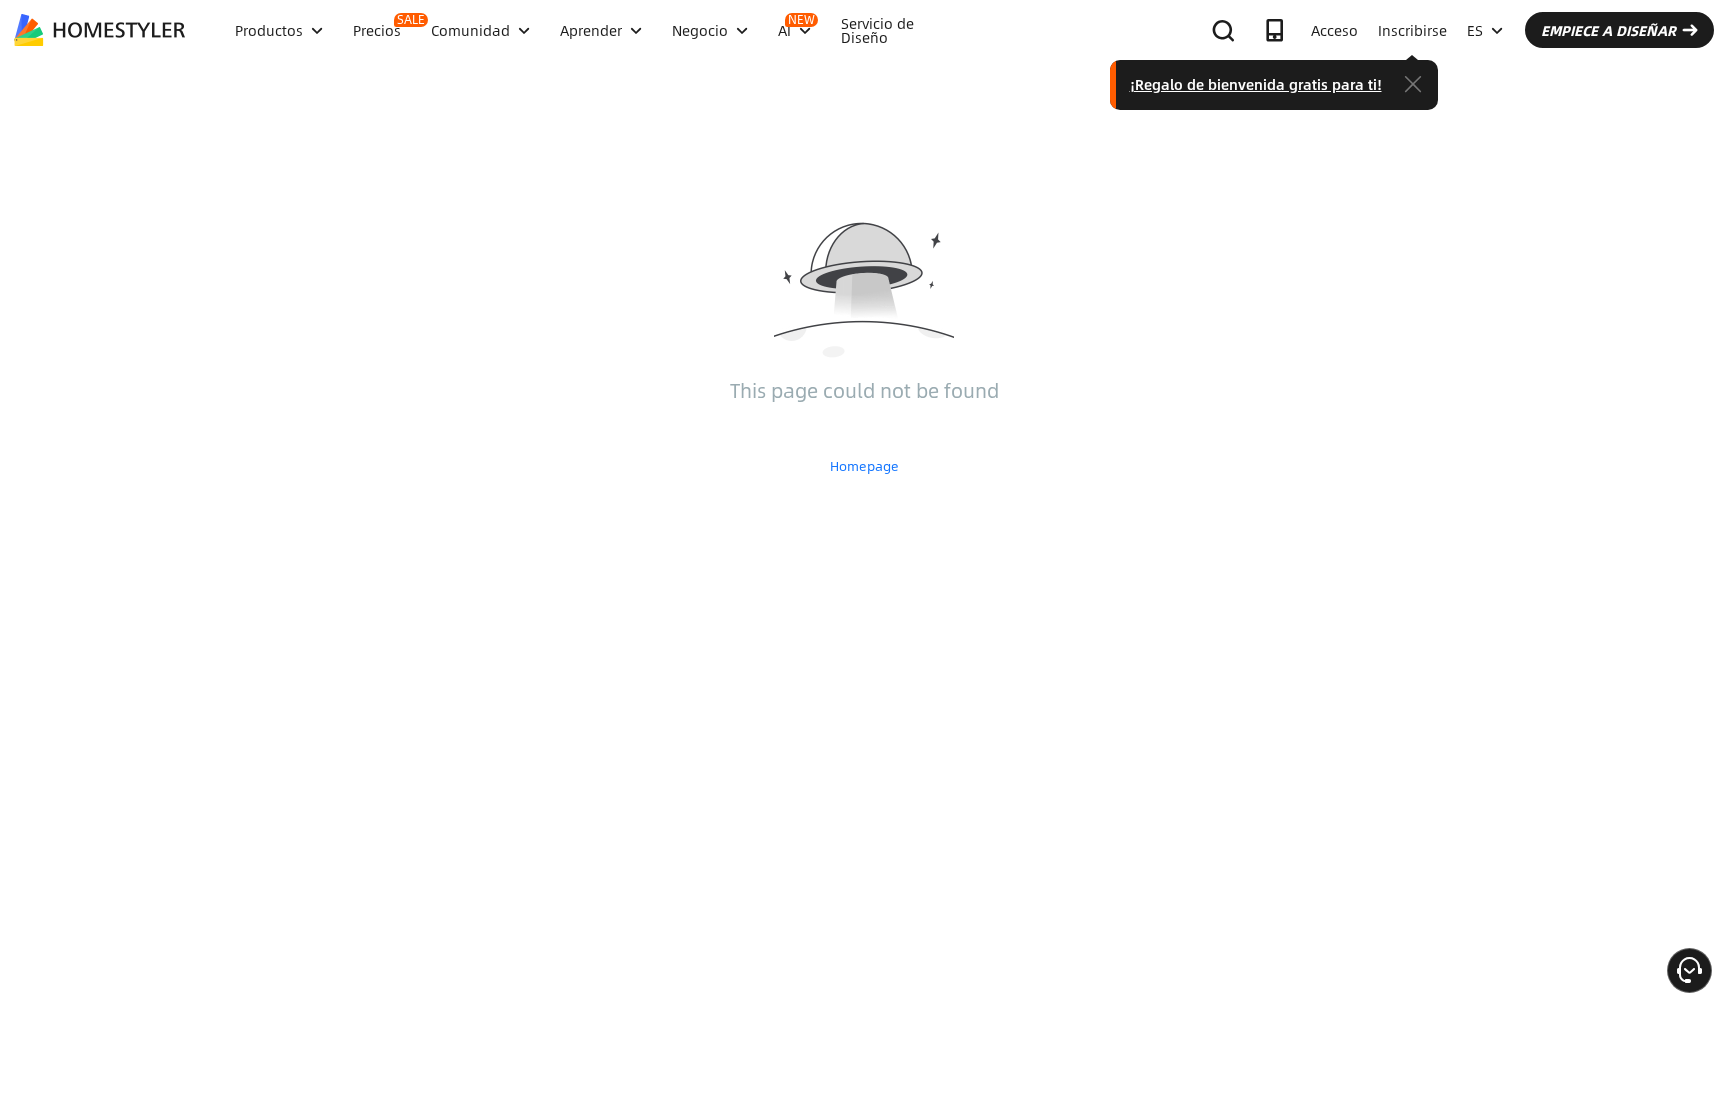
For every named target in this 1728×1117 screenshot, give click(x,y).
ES (1475, 30)
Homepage (864, 466)
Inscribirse (1412, 30)
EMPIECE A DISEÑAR (1608, 30)
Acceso (1334, 30)
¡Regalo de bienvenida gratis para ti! (1256, 84)
